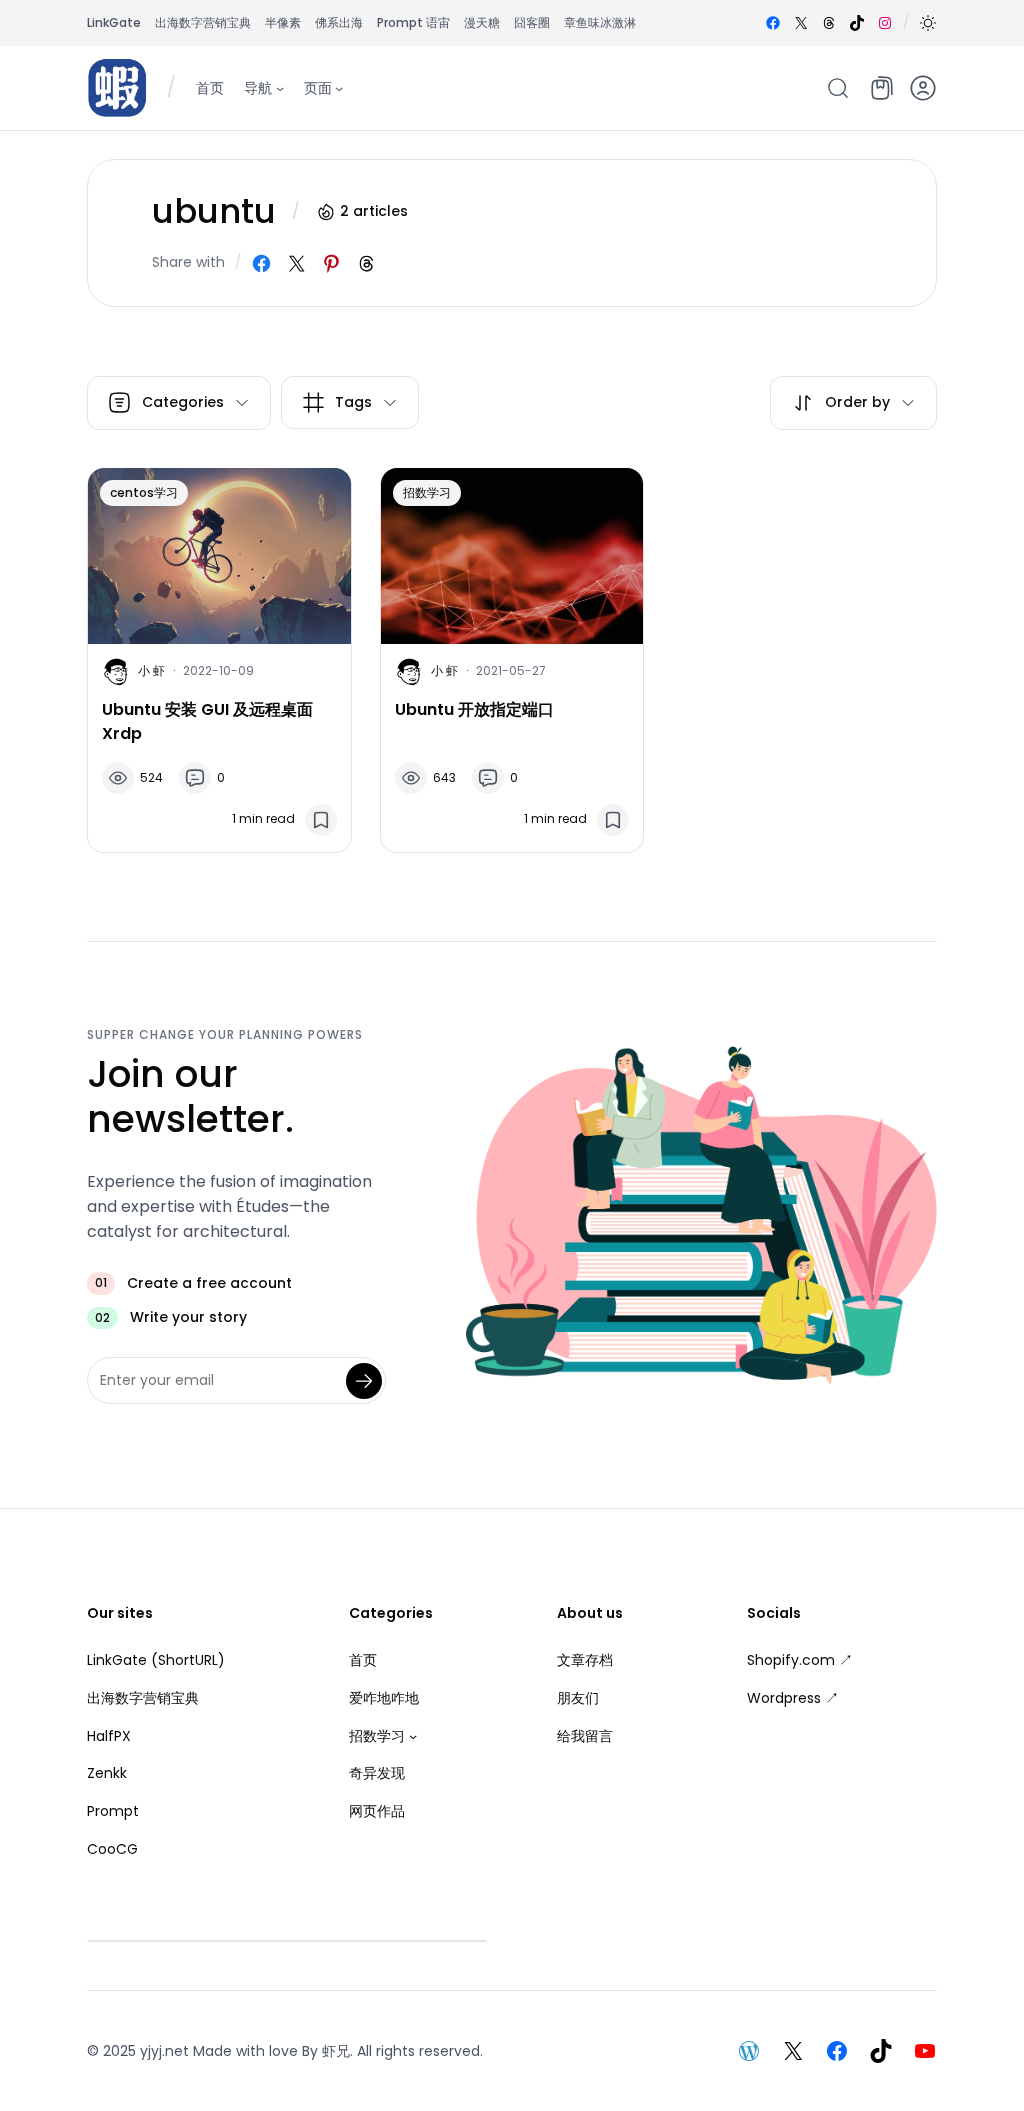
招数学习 (427, 492)
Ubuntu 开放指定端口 (474, 709)
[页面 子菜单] (339, 87)
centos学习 (144, 492)
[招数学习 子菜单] (413, 1736)
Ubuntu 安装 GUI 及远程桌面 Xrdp (207, 721)
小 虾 (151, 670)
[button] (928, 23)
